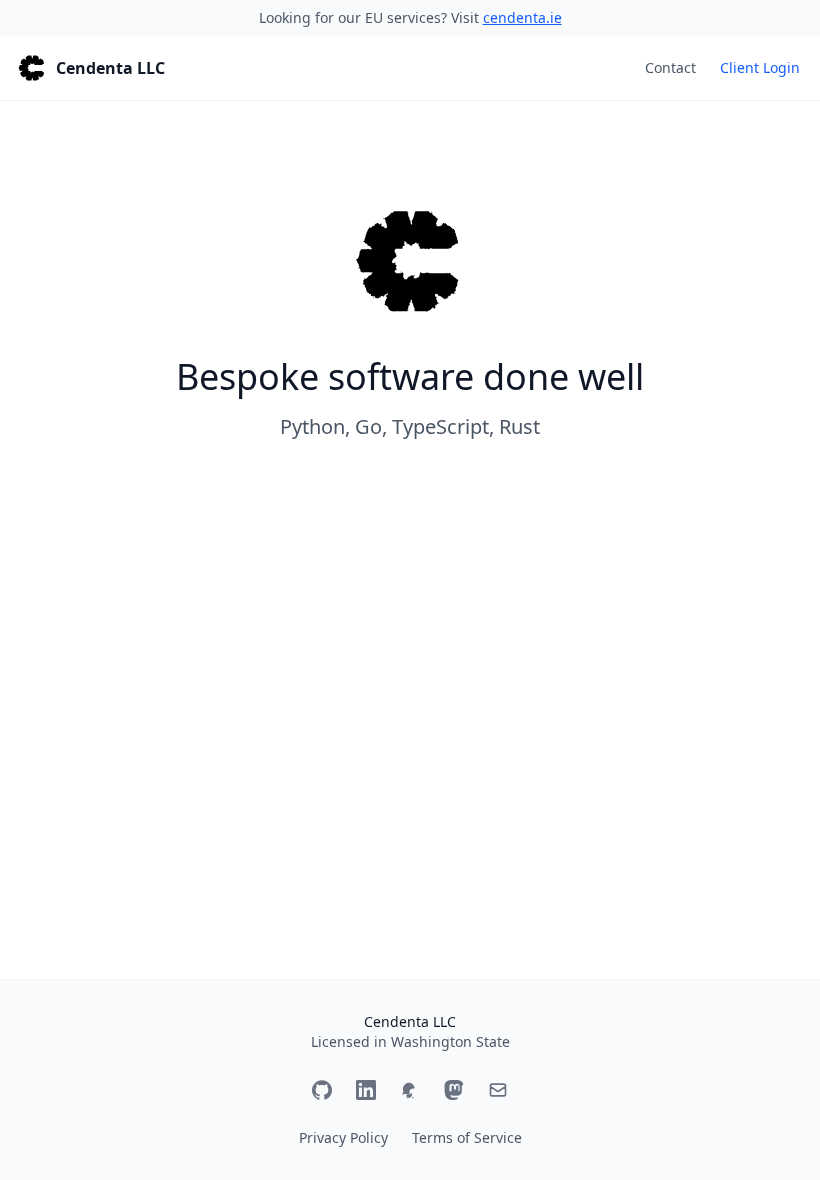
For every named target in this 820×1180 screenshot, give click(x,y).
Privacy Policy (343, 1137)
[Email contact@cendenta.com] (498, 1090)
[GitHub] (322, 1090)
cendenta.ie (522, 17)
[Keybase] (410, 1090)
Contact (670, 67)
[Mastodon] (454, 1090)
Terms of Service (467, 1137)
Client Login (760, 67)
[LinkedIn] (366, 1090)
